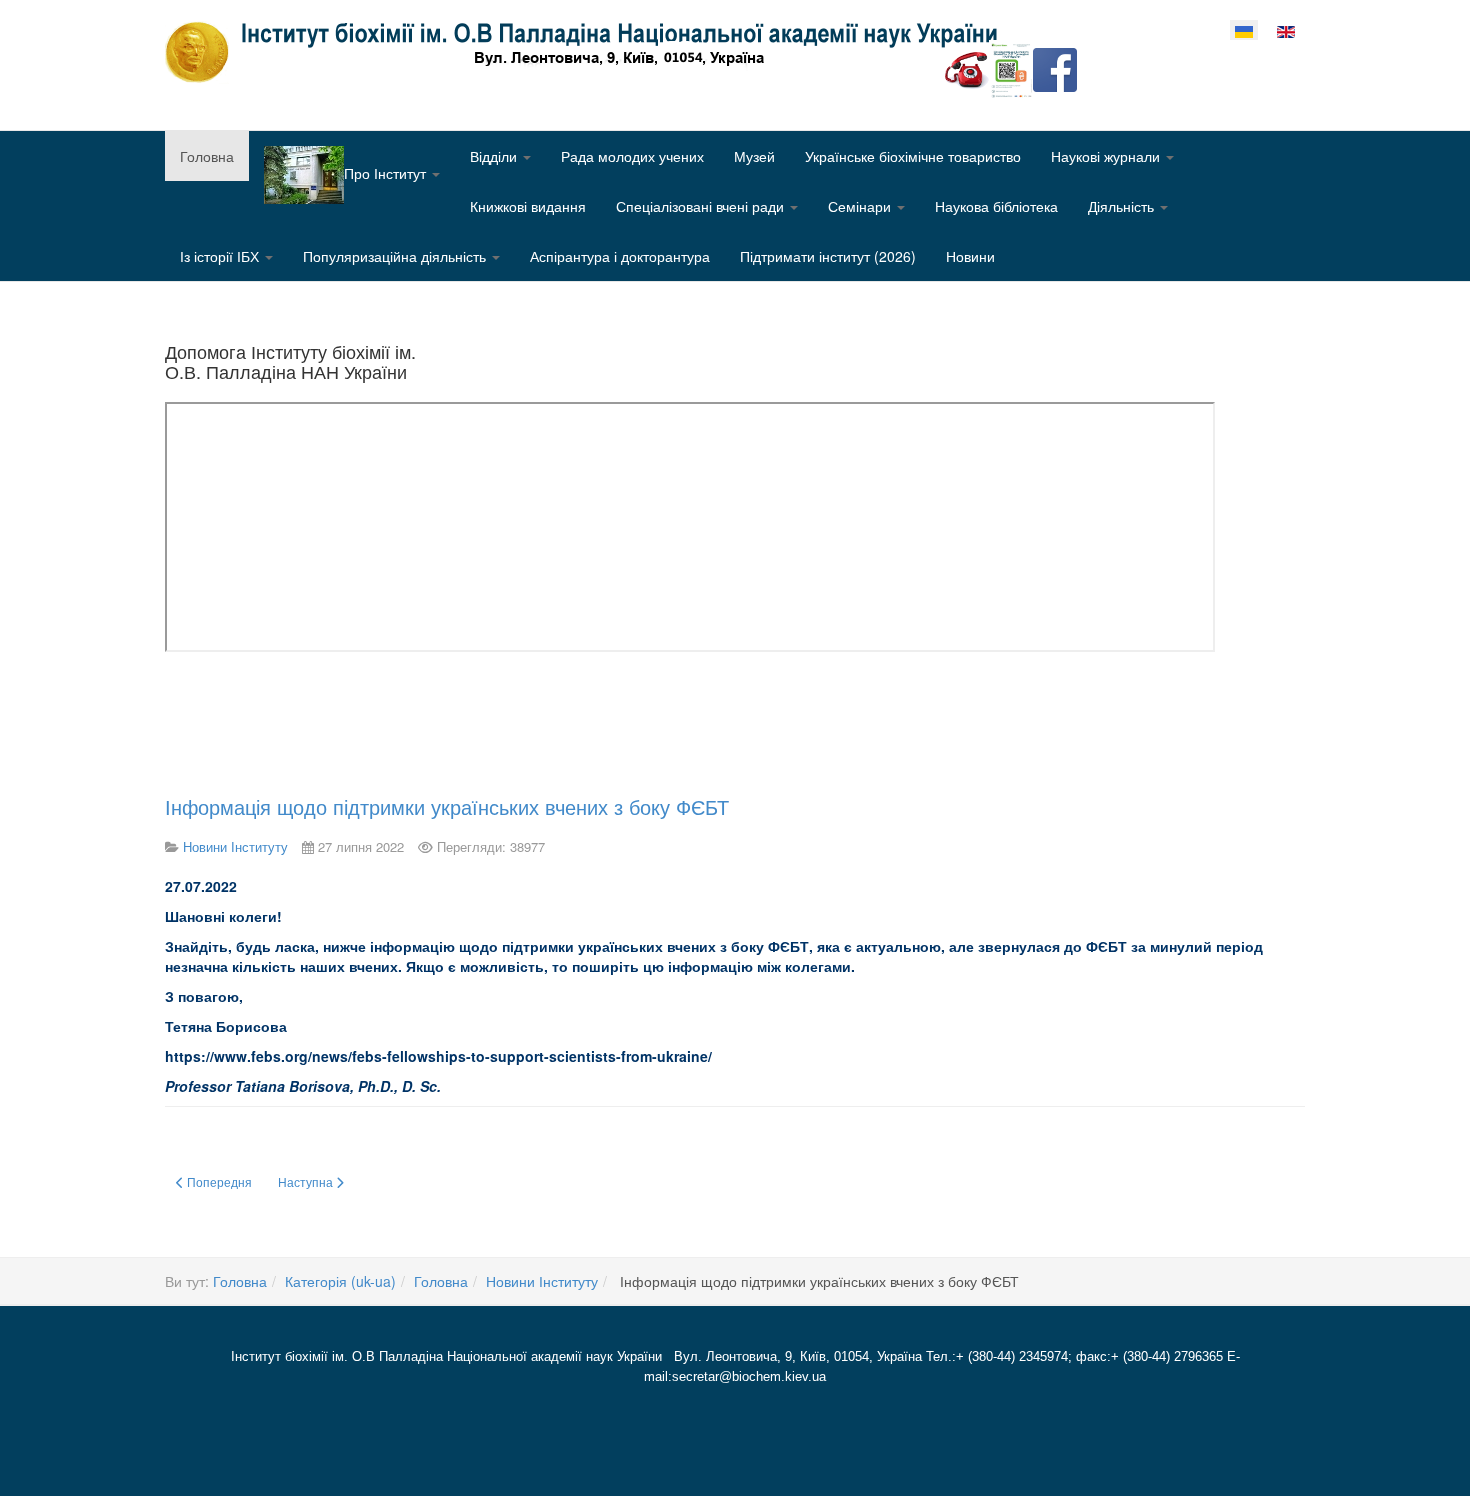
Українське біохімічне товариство (913, 156)
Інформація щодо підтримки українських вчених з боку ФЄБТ (447, 806)
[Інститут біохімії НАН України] (589, 52)
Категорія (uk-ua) (340, 1281)
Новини (970, 256)
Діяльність (1123, 206)
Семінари (861, 206)
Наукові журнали (1107, 156)
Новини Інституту (542, 1281)
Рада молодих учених (632, 156)
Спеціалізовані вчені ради (702, 206)
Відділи (495, 156)
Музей (754, 156)
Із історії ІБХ (221, 256)
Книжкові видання (528, 206)
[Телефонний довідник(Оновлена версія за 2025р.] (967, 68)
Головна (207, 156)
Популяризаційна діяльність (396, 256)
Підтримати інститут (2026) (828, 256)
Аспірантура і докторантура (620, 256)
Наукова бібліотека (996, 206)
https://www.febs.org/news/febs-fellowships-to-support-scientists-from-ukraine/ (438, 1056)
